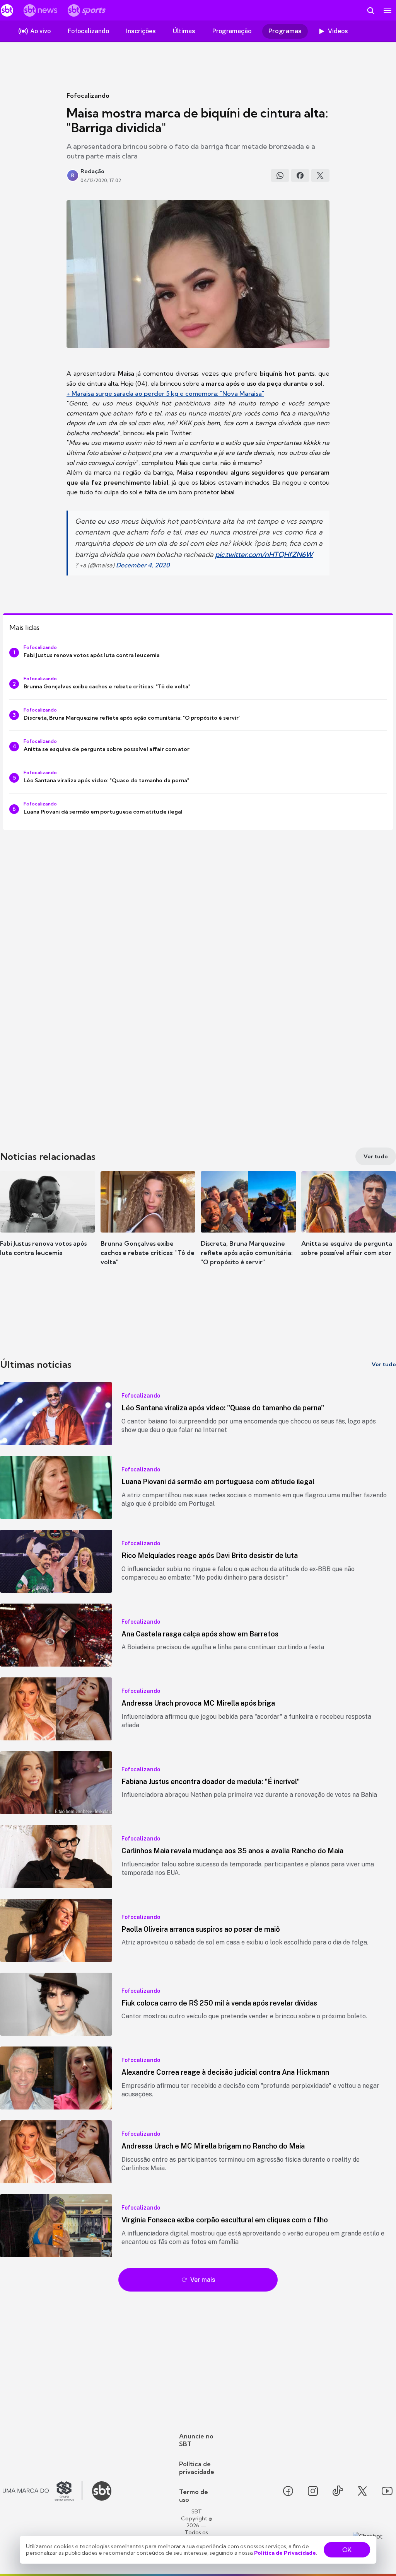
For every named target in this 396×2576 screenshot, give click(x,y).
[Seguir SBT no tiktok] (338, 2491)
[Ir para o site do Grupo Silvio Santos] (43, 2491)
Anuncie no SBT (196, 2440)
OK (347, 2550)
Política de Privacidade (285, 2553)
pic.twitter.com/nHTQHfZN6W (264, 554)
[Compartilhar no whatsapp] (280, 175)
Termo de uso (194, 2496)
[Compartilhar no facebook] (300, 175)
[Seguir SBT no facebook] (288, 2491)
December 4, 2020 (143, 565)
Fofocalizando (88, 95)
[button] (48, 1225)
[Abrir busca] (370, 10)
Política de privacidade (197, 2468)
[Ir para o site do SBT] (102, 2491)
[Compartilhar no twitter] (320, 175)
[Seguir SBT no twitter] (362, 2491)
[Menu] (387, 10)
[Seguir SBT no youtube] (387, 2491)
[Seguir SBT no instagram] (313, 2491)
